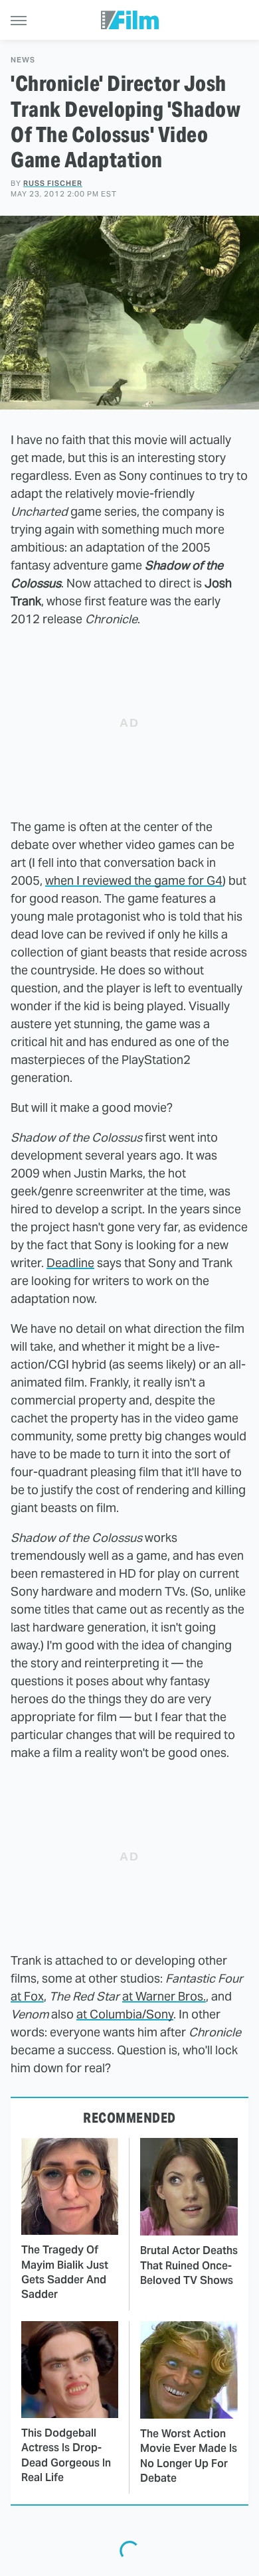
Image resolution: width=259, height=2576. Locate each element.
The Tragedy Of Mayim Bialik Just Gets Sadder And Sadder (65, 2272)
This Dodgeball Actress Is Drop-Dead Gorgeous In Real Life (66, 2455)
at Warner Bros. (164, 1996)
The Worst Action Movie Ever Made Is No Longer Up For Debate (189, 2456)
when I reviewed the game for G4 (134, 880)
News (23, 60)
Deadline (70, 1263)
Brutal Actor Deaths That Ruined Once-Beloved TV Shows (189, 2265)
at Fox (27, 1996)
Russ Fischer (53, 183)
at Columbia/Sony (125, 2014)
